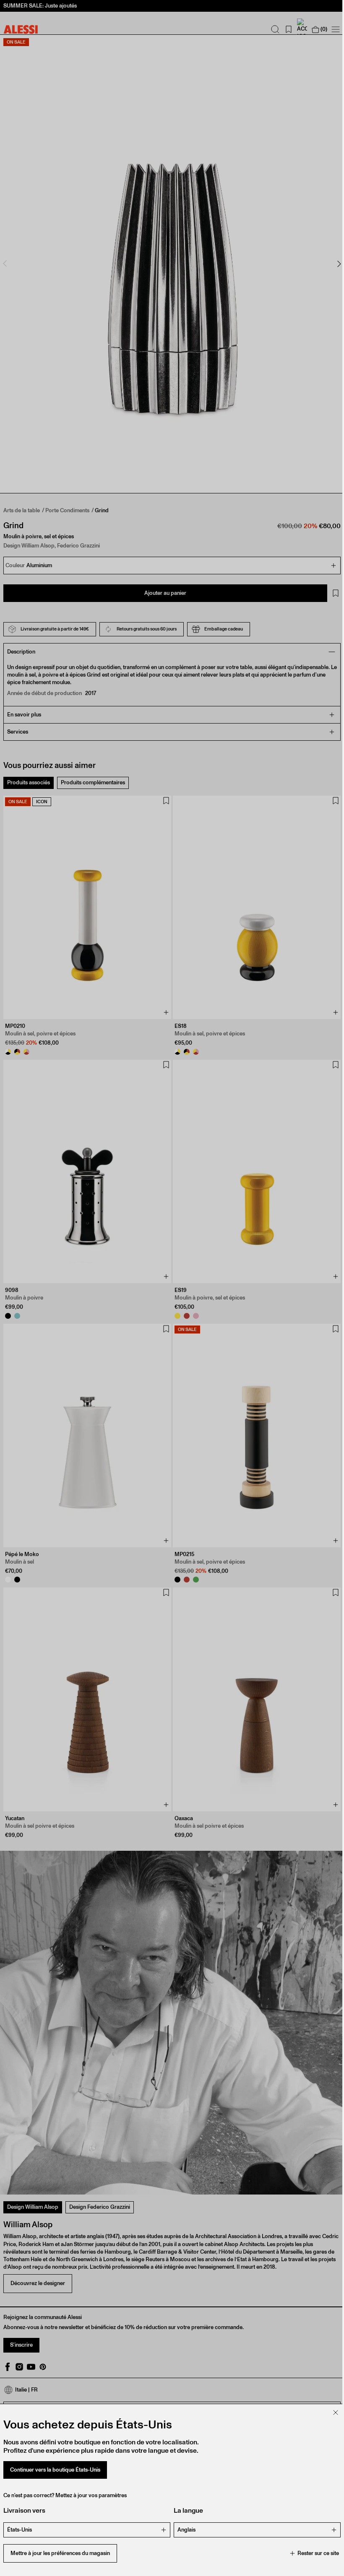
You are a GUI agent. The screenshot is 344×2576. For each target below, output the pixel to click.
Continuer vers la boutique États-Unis (55, 2470)
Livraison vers (24, 2510)
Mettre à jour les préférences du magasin (60, 2553)
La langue (185, 2510)
